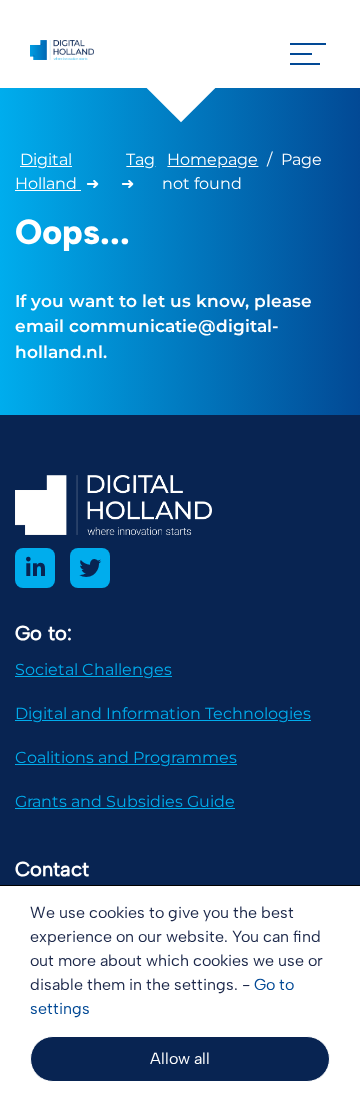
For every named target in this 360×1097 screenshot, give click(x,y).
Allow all (180, 1058)
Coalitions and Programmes (126, 757)
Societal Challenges (93, 669)
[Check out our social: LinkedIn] (35, 568)
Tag (140, 159)
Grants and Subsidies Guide (125, 801)
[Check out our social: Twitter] (90, 568)
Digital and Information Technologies (163, 713)
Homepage (212, 159)
